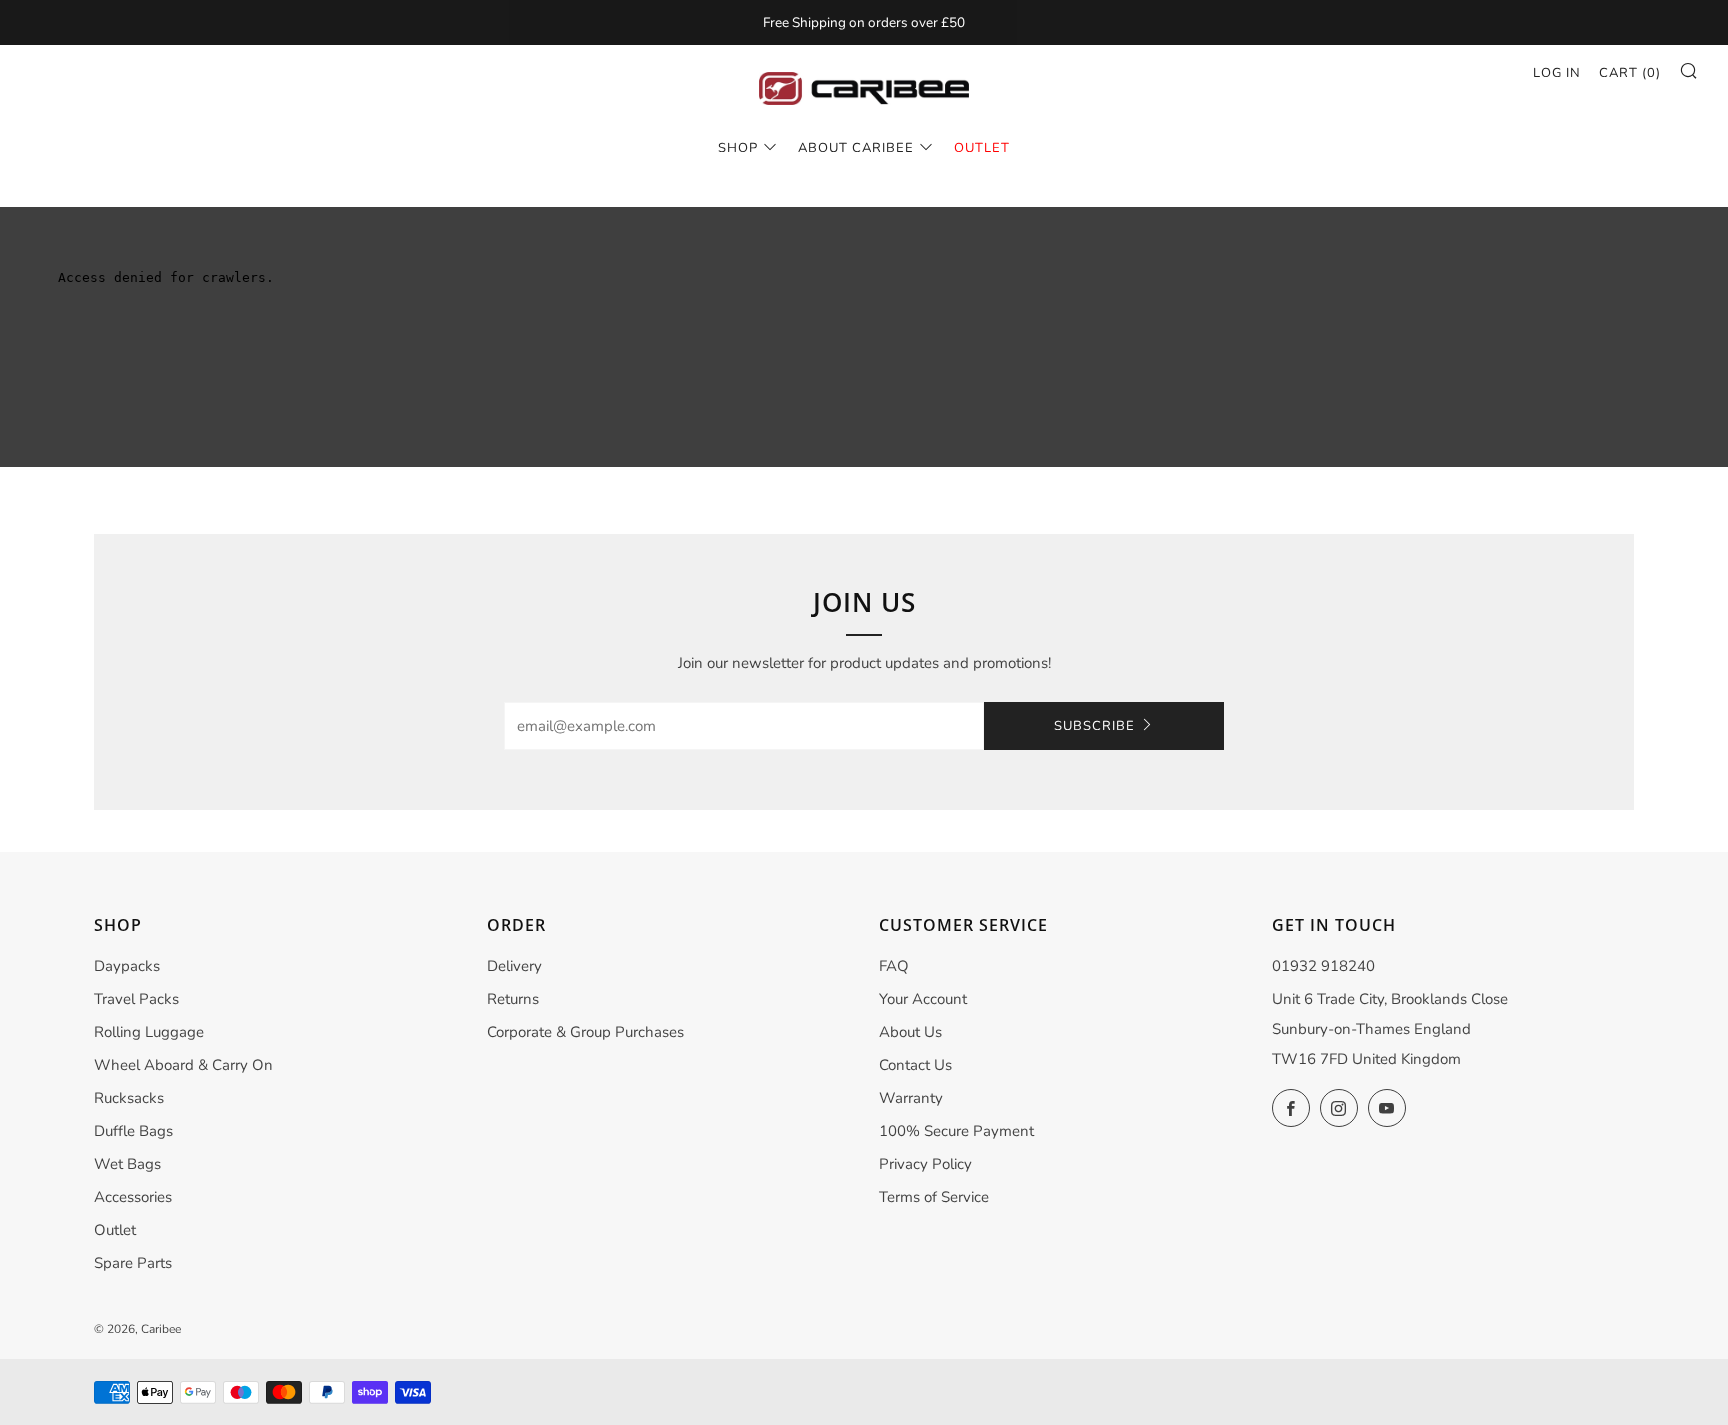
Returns (513, 999)
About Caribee (856, 148)
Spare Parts (133, 1263)
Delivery (514, 966)
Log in (1557, 73)
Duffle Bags (133, 1131)
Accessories (133, 1197)
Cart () (1630, 73)
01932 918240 (1323, 966)
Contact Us (915, 1065)
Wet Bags (127, 1164)
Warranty (911, 1098)
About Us (910, 1032)
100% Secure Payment (956, 1131)
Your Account (923, 999)
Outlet (115, 1230)
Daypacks (127, 966)
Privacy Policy (925, 1164)
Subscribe (1094, 726)
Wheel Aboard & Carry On (183, 1065)
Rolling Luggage (149, 1032)
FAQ (894, 966)
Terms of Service (934, 1197)
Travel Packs (136, 999)
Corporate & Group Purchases (585, 1032)
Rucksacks (129, 1098)
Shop (738, 148)
